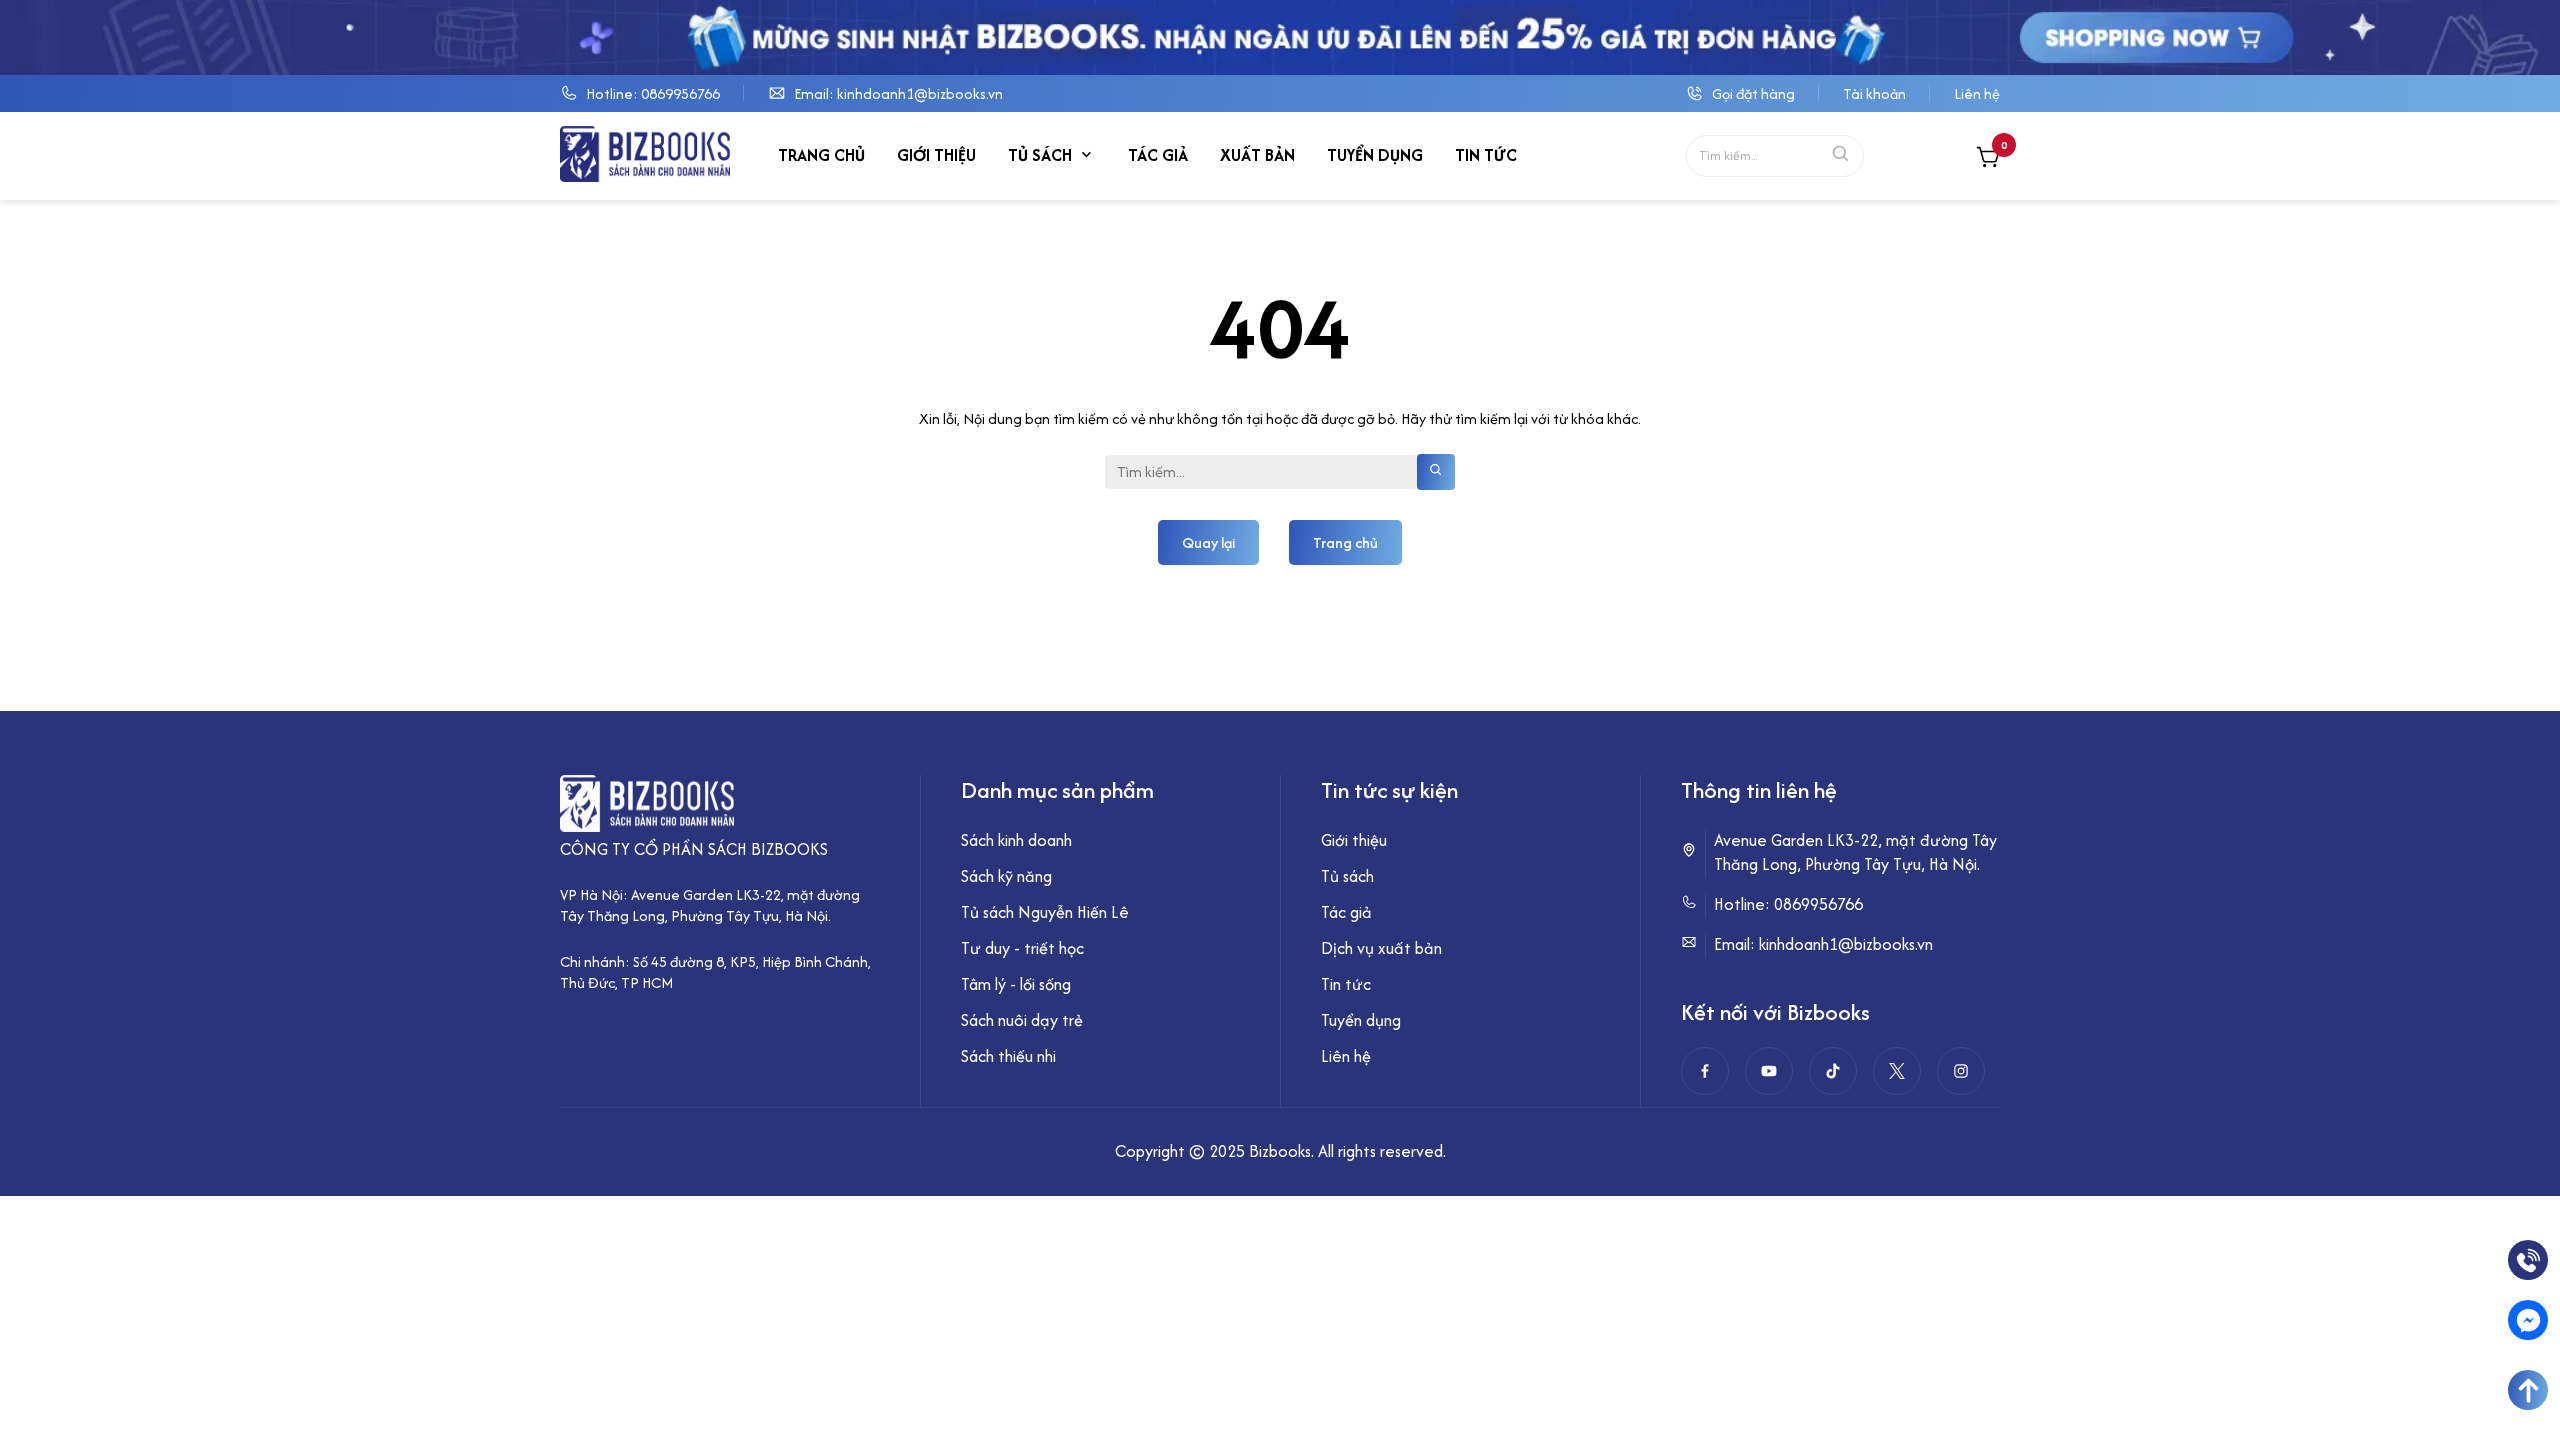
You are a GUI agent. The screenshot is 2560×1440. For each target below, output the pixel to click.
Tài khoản (1874, 93)
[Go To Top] (2528, 1390)
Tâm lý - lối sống (1016, 984)
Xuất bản (1257, 155)
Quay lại (1208, 542)
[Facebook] (1705, 1071)
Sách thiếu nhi (1008, 1056)
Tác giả (1158, 155)
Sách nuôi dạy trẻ (1022, 1020)
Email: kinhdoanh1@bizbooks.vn (898, 93)
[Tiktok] (1833, 1071)
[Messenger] (2528, 1320)
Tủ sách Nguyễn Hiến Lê (1045, 912)
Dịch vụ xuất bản (1381, 948)
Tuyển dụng (1375, 155)
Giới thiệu (936, 155)
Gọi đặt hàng (1753, 93)
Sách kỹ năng (1006, 876)
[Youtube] (1769, 1071)
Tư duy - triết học (1022, 948)
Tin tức (1486, 155)
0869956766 (1818, 904)
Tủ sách (1040, 155)
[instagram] (1961, 1071)
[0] (1988, 159)
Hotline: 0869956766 (653, 93)
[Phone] (2528, 1260)
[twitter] (1897, 1071)
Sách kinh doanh (1016, 840)
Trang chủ (821, 155)
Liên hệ (1977, 93)
